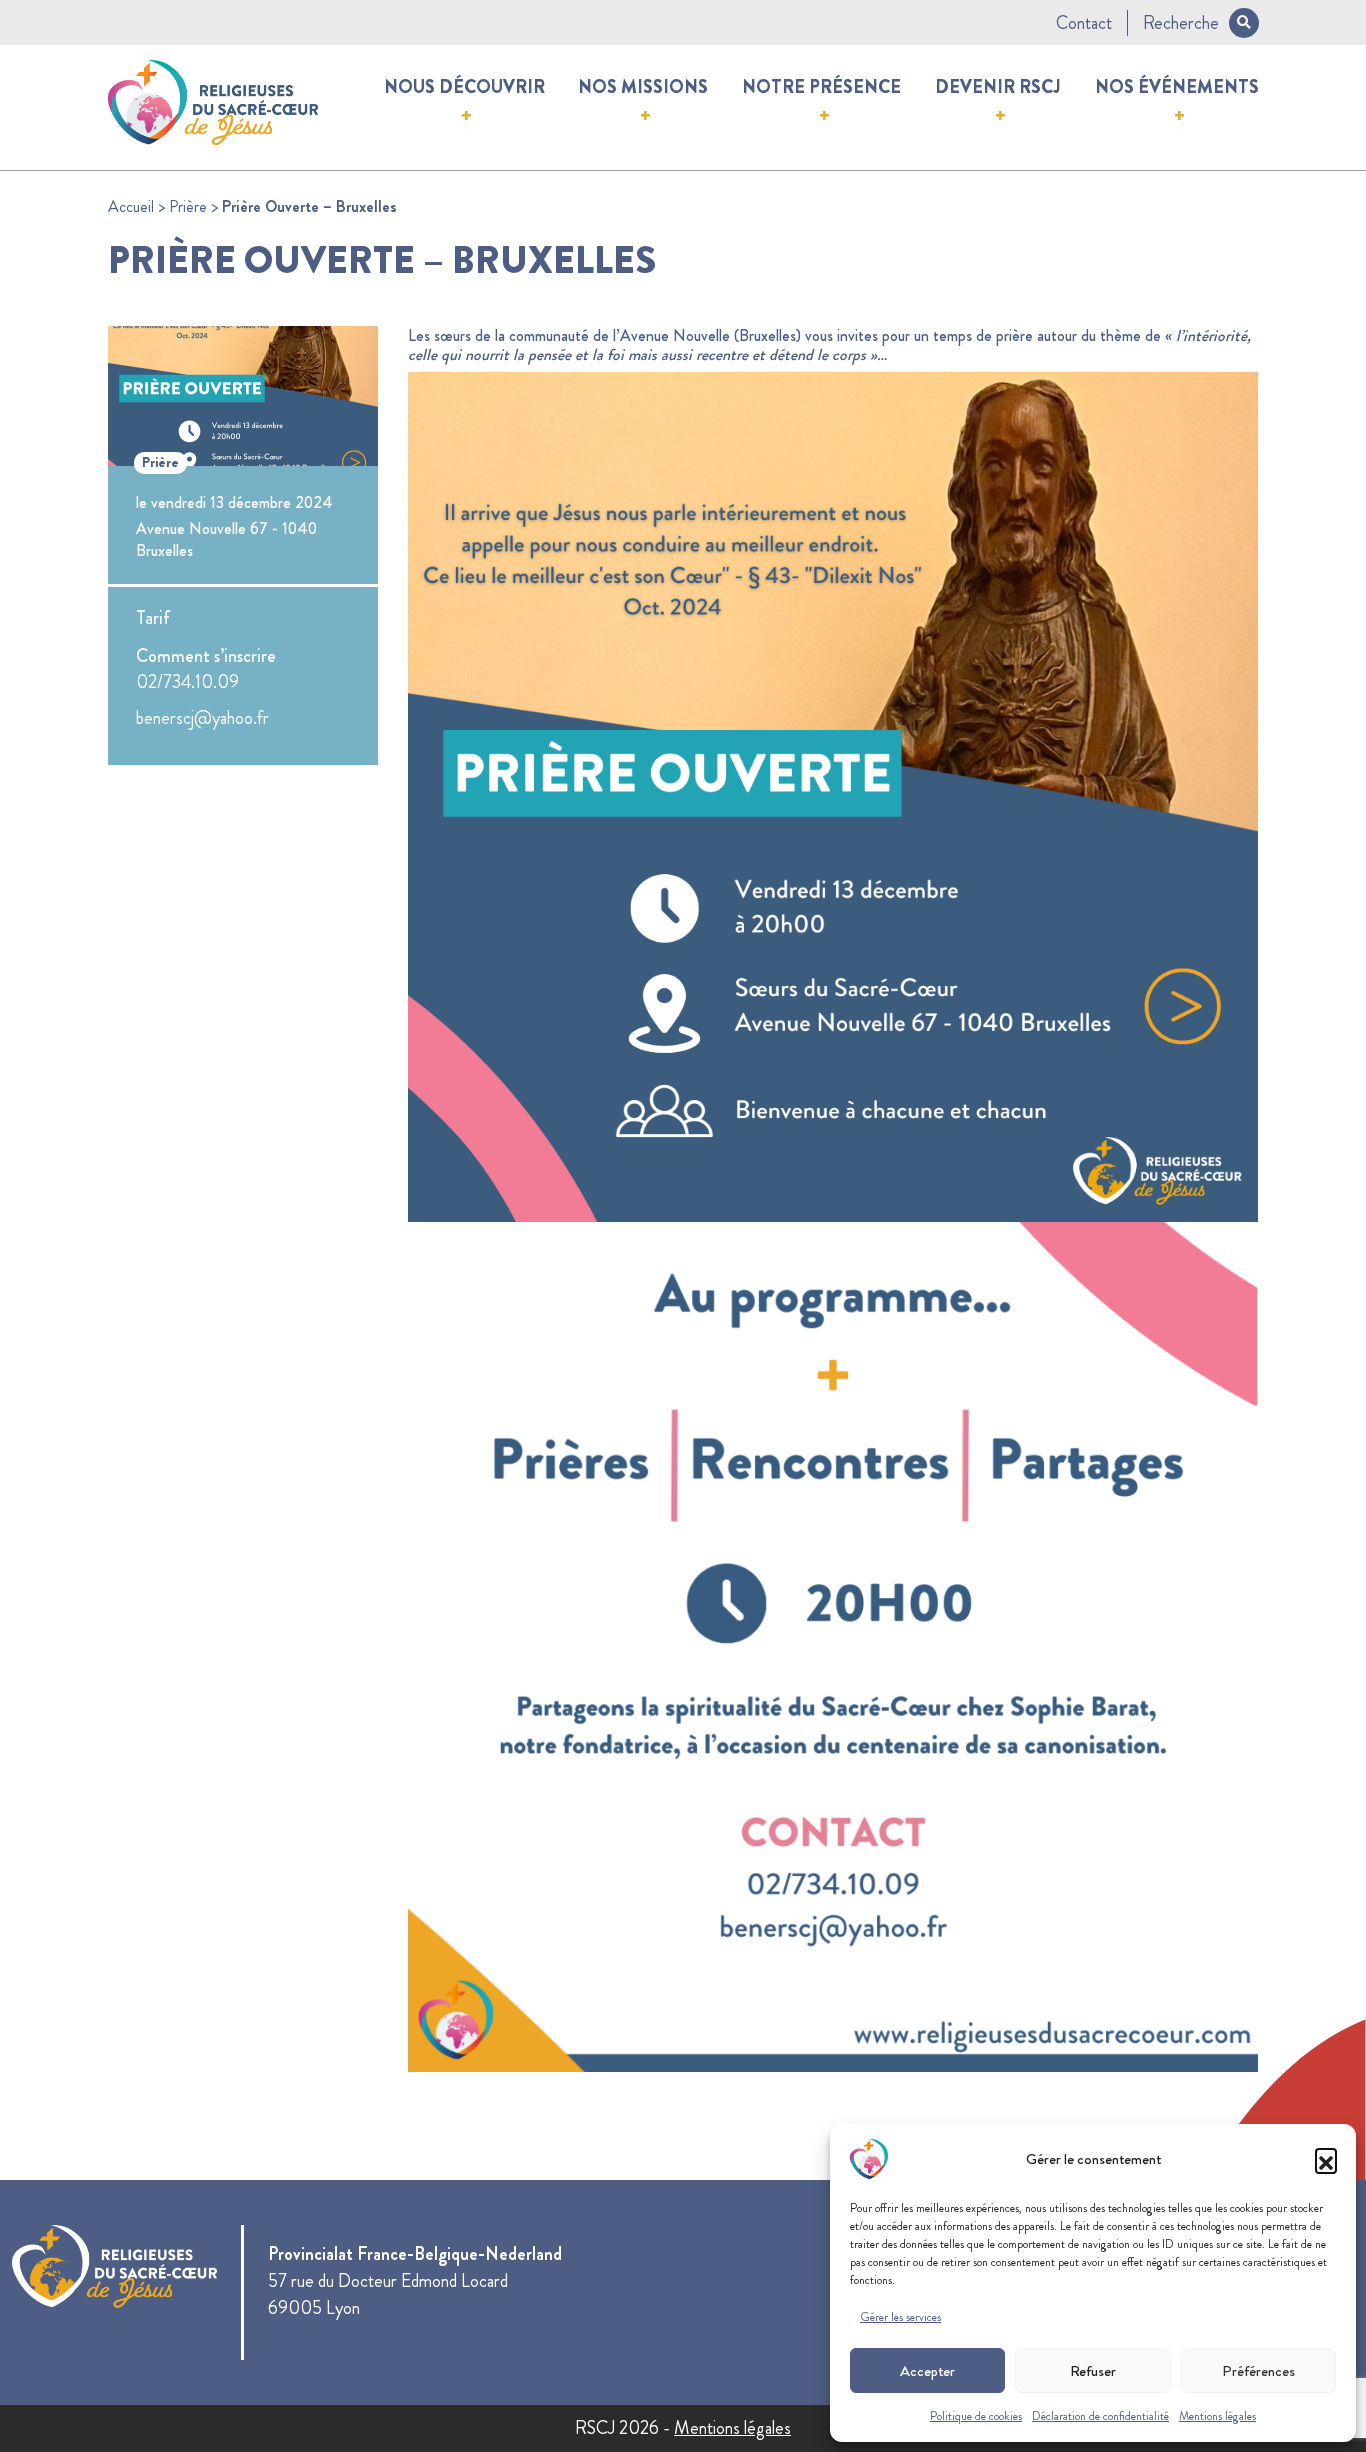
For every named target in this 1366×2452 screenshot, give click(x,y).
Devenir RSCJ (998, 87)
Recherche (1181, 23)
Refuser (1093, 2371)
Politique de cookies (976, 2416)
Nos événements (1177, 87)
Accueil (131, 206)
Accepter (927, 2371)
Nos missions (643, 87)
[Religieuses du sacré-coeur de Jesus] (213, 99)
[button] (1326, 2159)
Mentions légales (1217, 2416)
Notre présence (821, 87)
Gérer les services (900, 2317)
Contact (1084, 23)
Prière (188, 206)
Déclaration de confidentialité (1100, 2416)
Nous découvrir (464, 87)
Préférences (1258, 2371)
